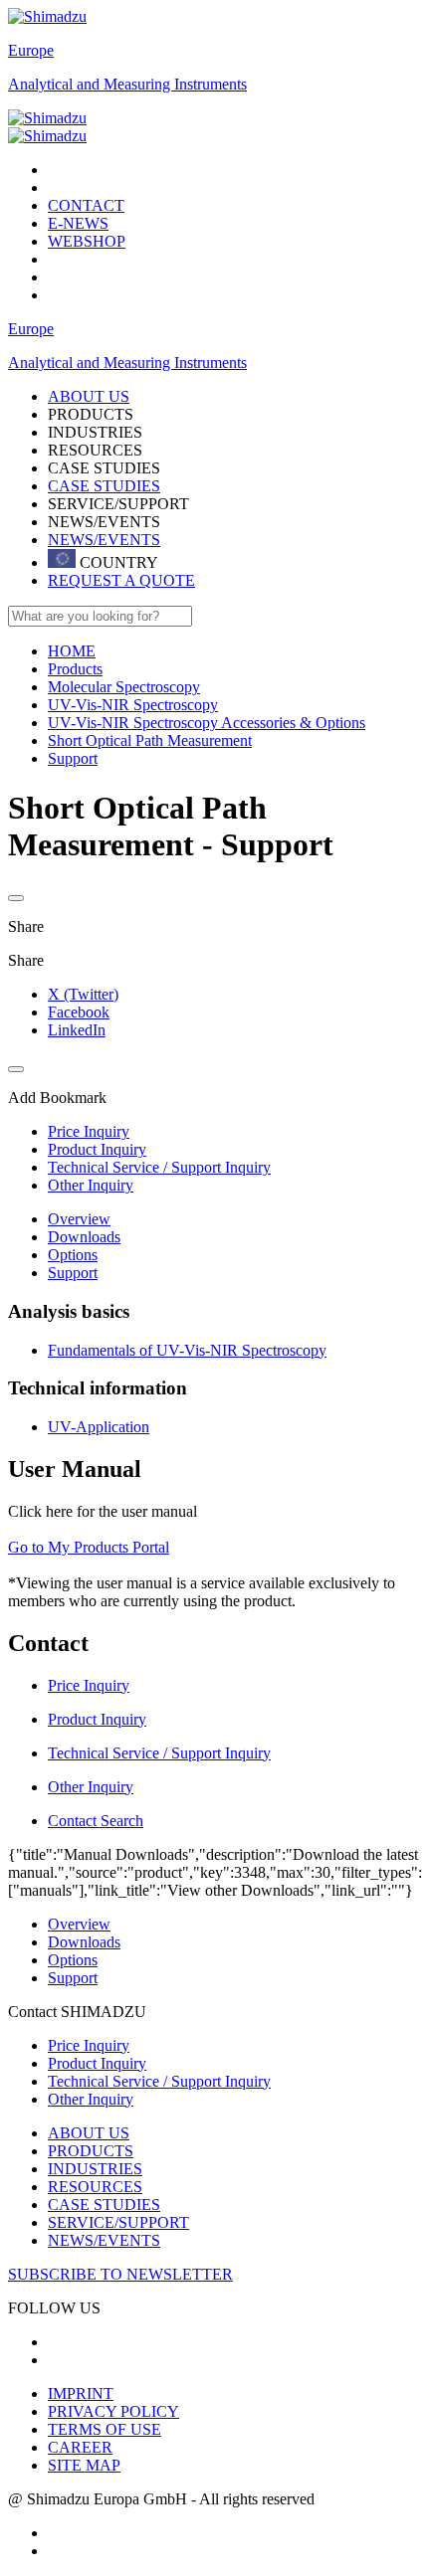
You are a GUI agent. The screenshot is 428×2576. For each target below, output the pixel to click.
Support (73, 1273)
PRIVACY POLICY (113, 2411)
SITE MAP (84, 2465)
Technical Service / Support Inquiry (159, 2081)
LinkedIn (77, 1030)
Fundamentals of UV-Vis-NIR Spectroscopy (187, 1350)
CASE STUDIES (104, 486)
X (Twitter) (83, 994)
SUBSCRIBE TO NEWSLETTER (120, 2274)
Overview (79, 1219)
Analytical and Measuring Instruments (127, 84)
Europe (31, 50)
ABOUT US (89, 2133)
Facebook (79, 1012)
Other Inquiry (91, 2099)
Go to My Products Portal (89, 1547)
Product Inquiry (97, 2063)
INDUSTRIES (95, 2169)
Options (73, 1255)
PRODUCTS (91, 2151)
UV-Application (99, 1427)
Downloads (84, 1237)
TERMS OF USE (105, 2429)
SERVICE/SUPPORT (118, 2222)
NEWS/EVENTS (104, 540)
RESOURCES (95, 2187)
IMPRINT (81, 2393)
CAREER (80, 2447)
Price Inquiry (89, 2045)
